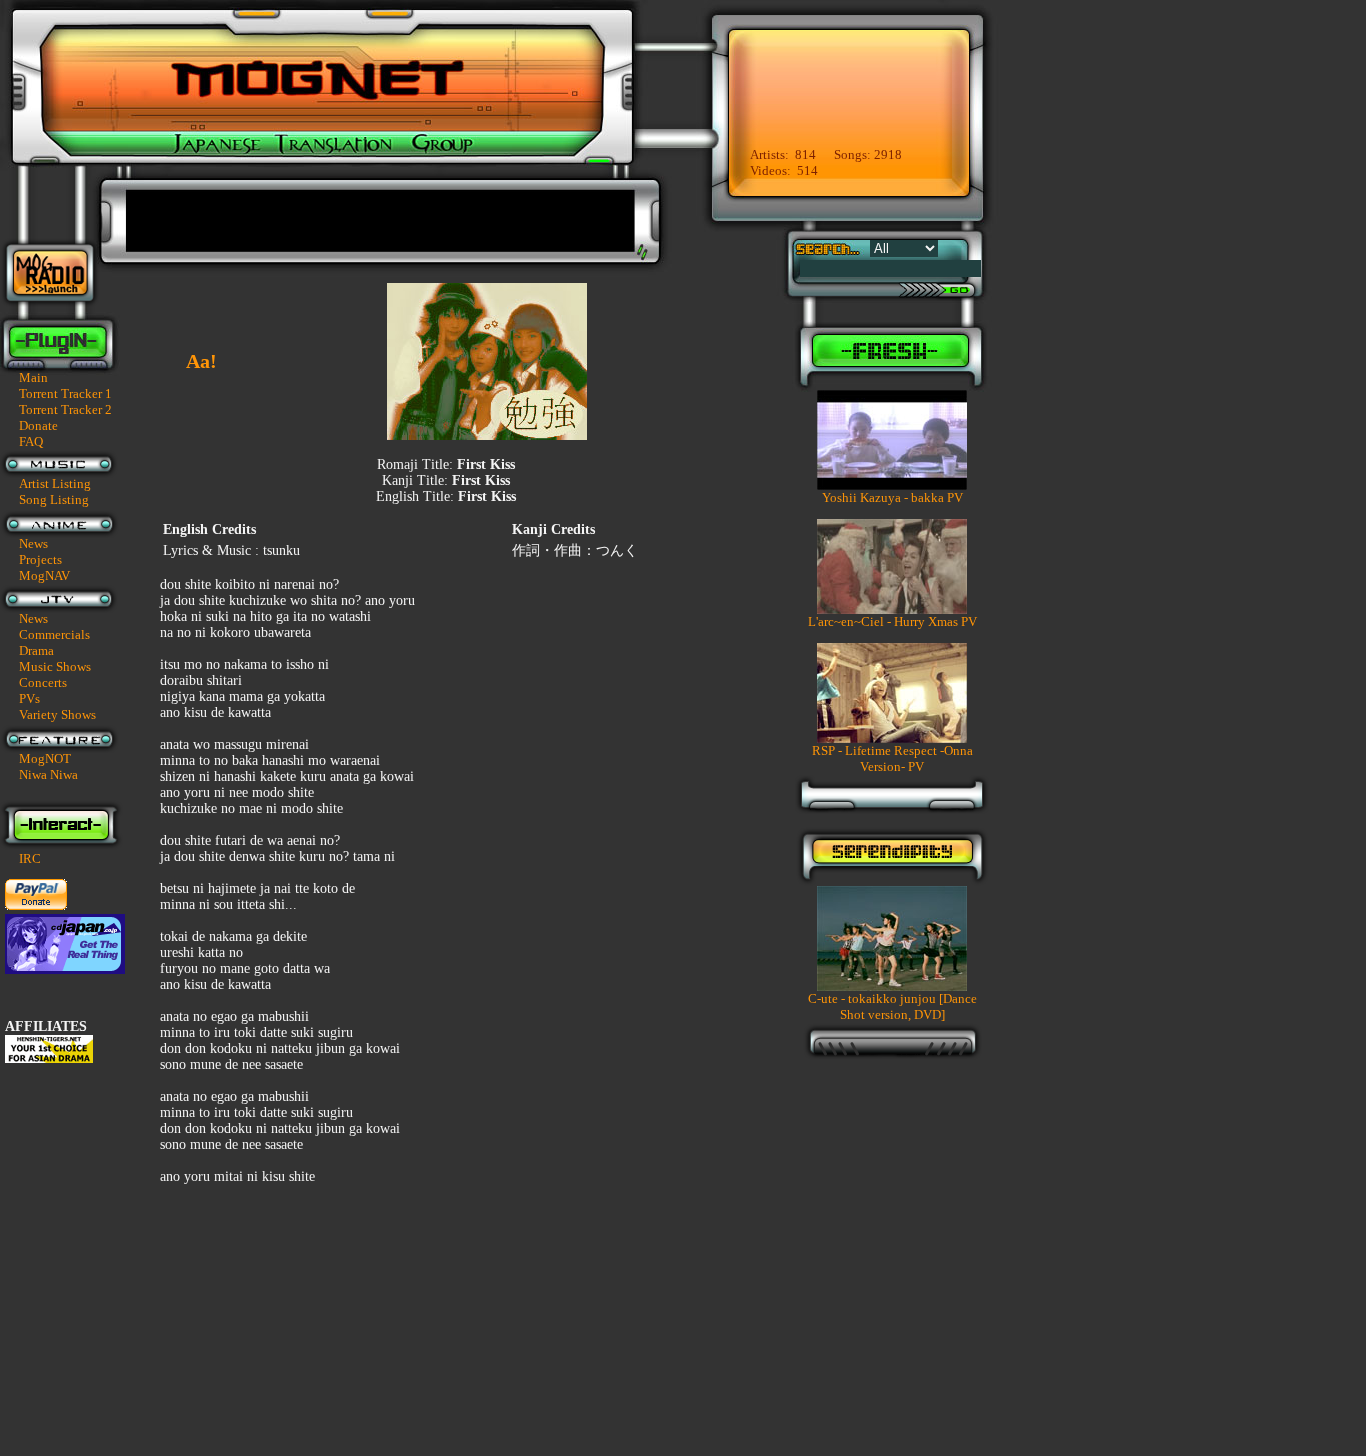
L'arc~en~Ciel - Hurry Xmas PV (892, 621)
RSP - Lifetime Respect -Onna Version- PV (892, 758)
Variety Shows (57, 714)
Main (33, 377)
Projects (40, 559)
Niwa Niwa (48, 774)
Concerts (43, 682)
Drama (36, 650)
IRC (30, 858)
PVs (29, 698)
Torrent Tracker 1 (65, 393)
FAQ (31, 441)
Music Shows (55, 666)
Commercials (54, 634)
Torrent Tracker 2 (65, 409)
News (33, 543)
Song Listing (54, 499)
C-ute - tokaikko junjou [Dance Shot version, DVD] (892, 1006)
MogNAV (44, 575)
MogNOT (45, 758)
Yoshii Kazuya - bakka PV (892, 497)
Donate (38, 425)
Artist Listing (55, 483)
